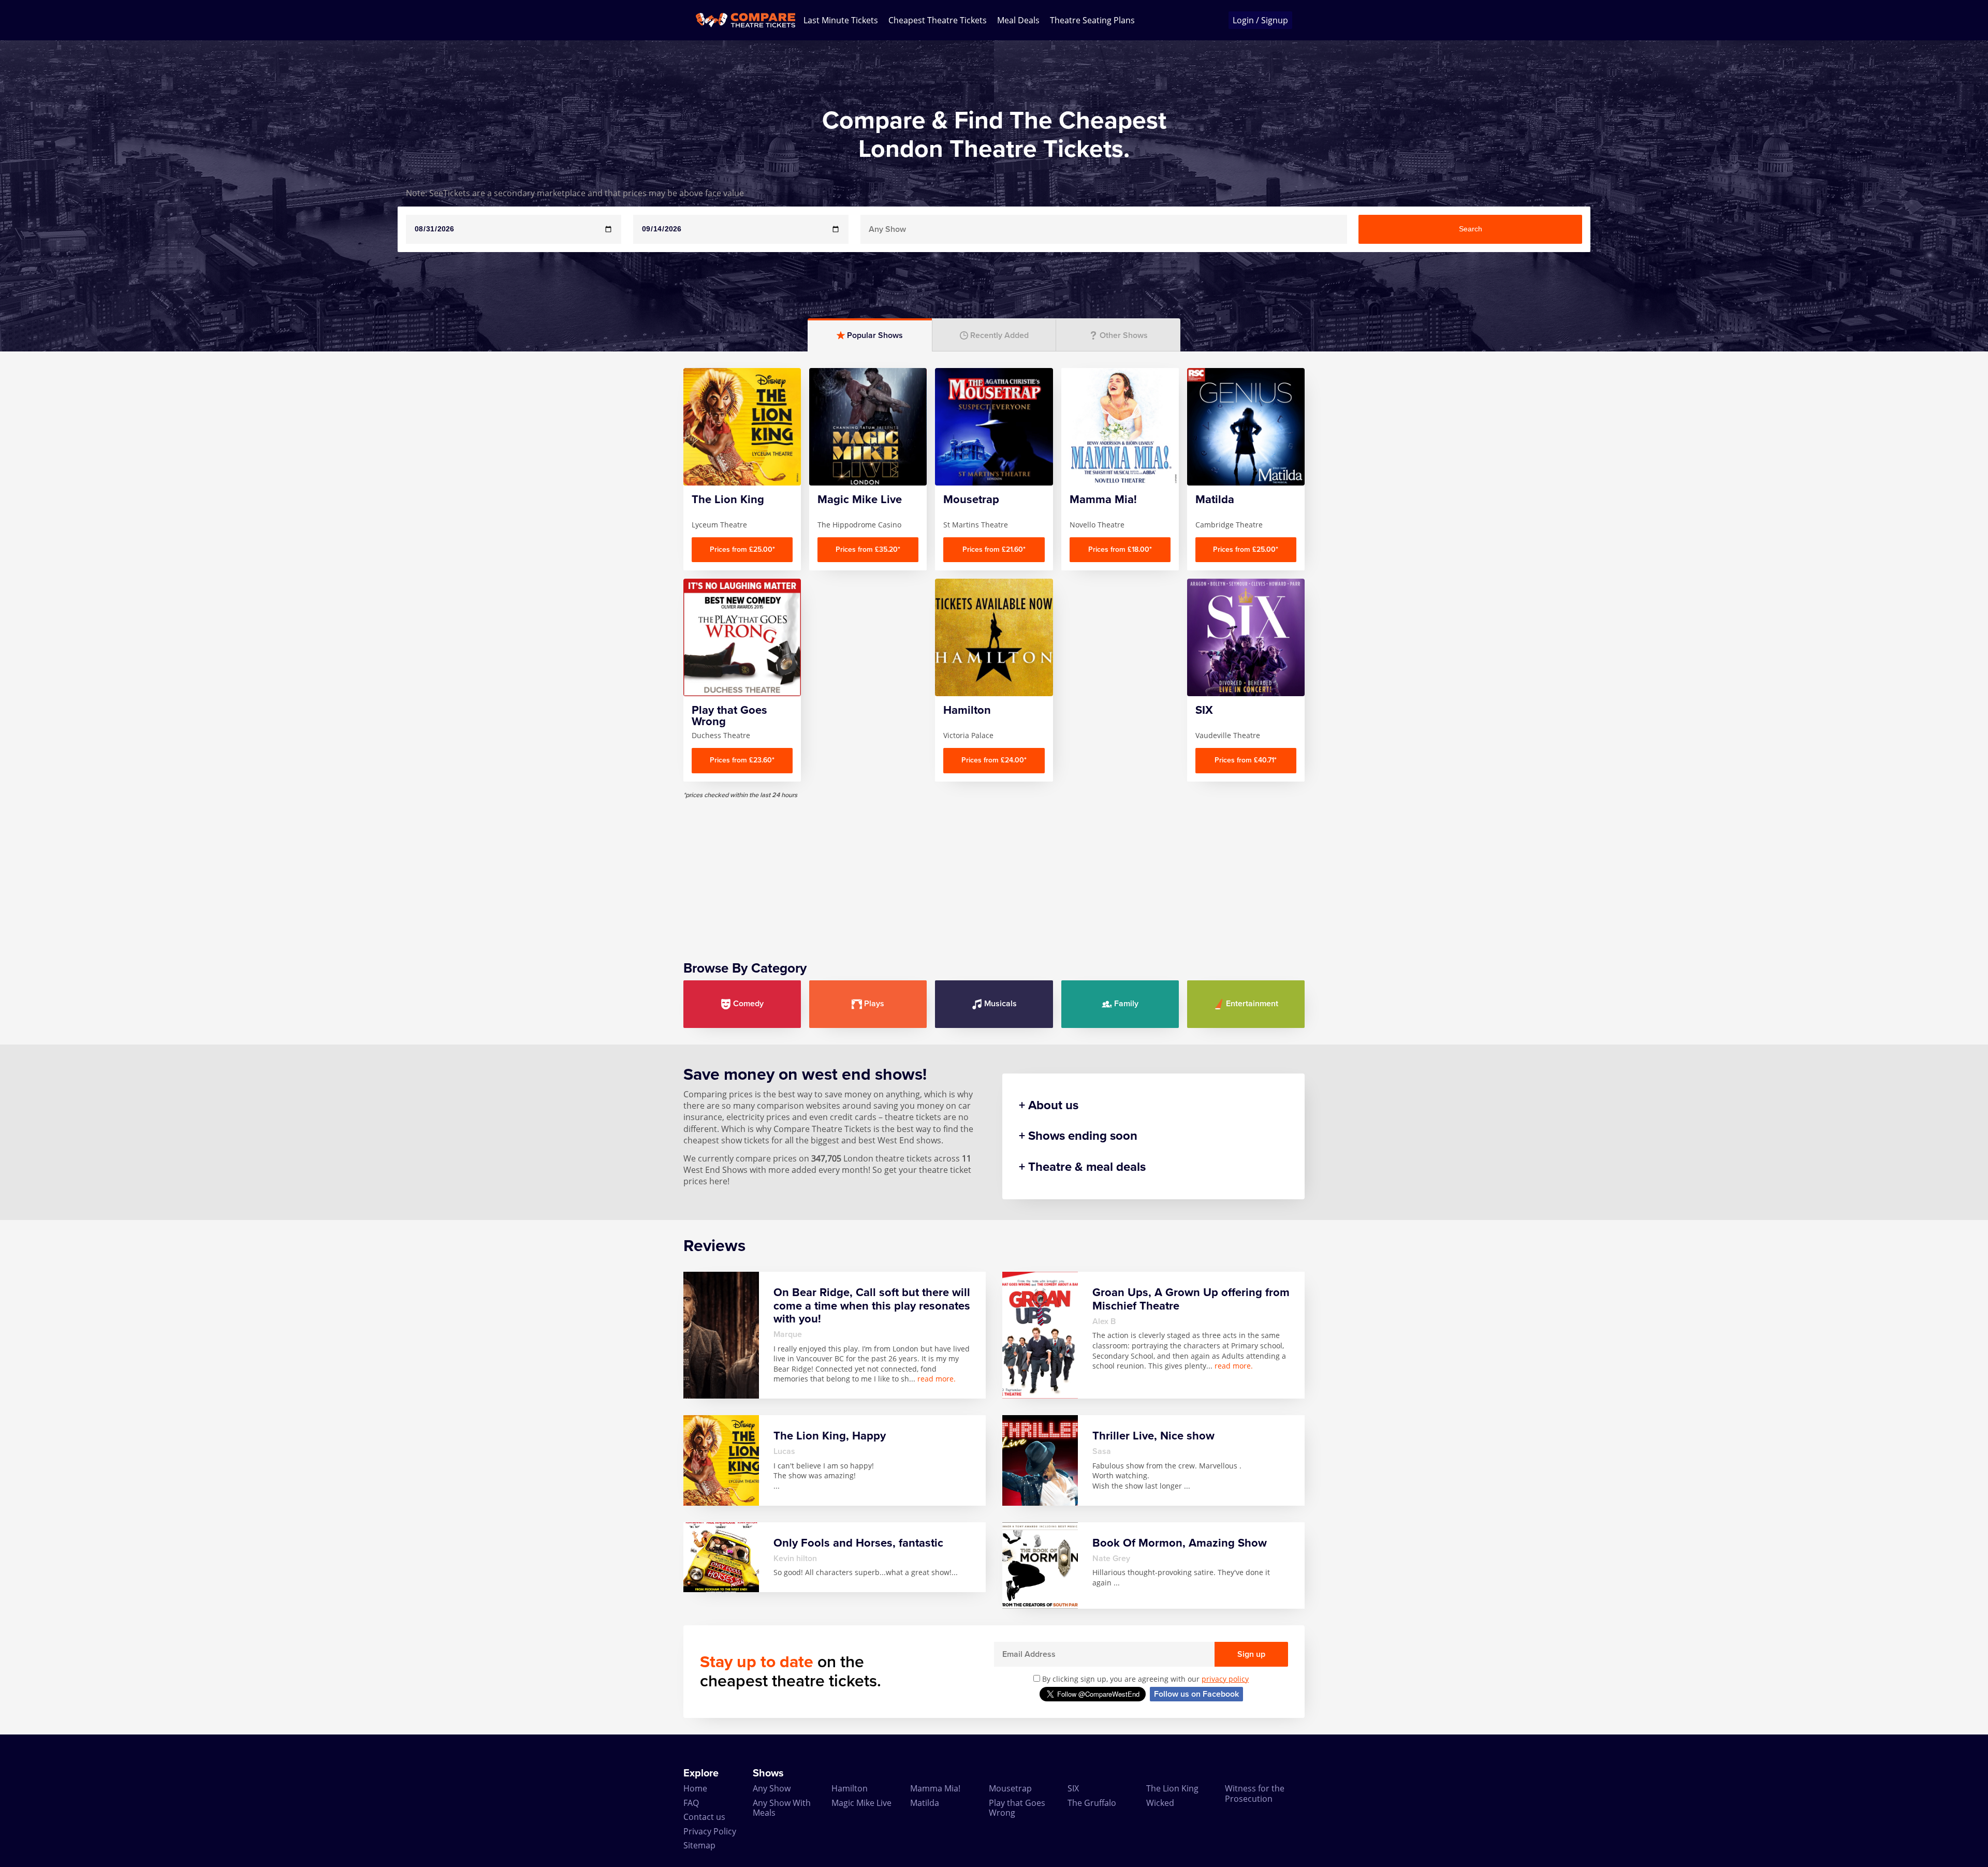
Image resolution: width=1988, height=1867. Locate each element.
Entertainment (1252, 1004)
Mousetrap (1010, 1788)
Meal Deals (1018, 20)
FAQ (691, 1803)
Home (695, 1788)
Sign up (1251, 1654)
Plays (874, 1004)
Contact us (704, 1817)
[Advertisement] (994, 872)
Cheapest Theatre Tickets (938, 20)
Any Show (772, 1788)
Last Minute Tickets (841, 20)
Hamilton (850, 1788)
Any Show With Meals (782, 1808)
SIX (1073, 1788)
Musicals (1000, 1004)
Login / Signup (1260, 20)
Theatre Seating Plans (1092, 20)
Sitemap (699, 1845)
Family (1126, 1004)
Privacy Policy (710, 1831)
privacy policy (1225, 1679)
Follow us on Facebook (1196, 1694)
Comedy (748, 1004)
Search (1471, 229)
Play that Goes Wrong (1017, 1808)
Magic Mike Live (861, 1803)
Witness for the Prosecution (1255, 1793)
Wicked (1160, 1803)
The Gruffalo (1092, 1803)
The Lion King (1172, 1788)
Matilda (925, 1803)
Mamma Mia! (935, 1788)
